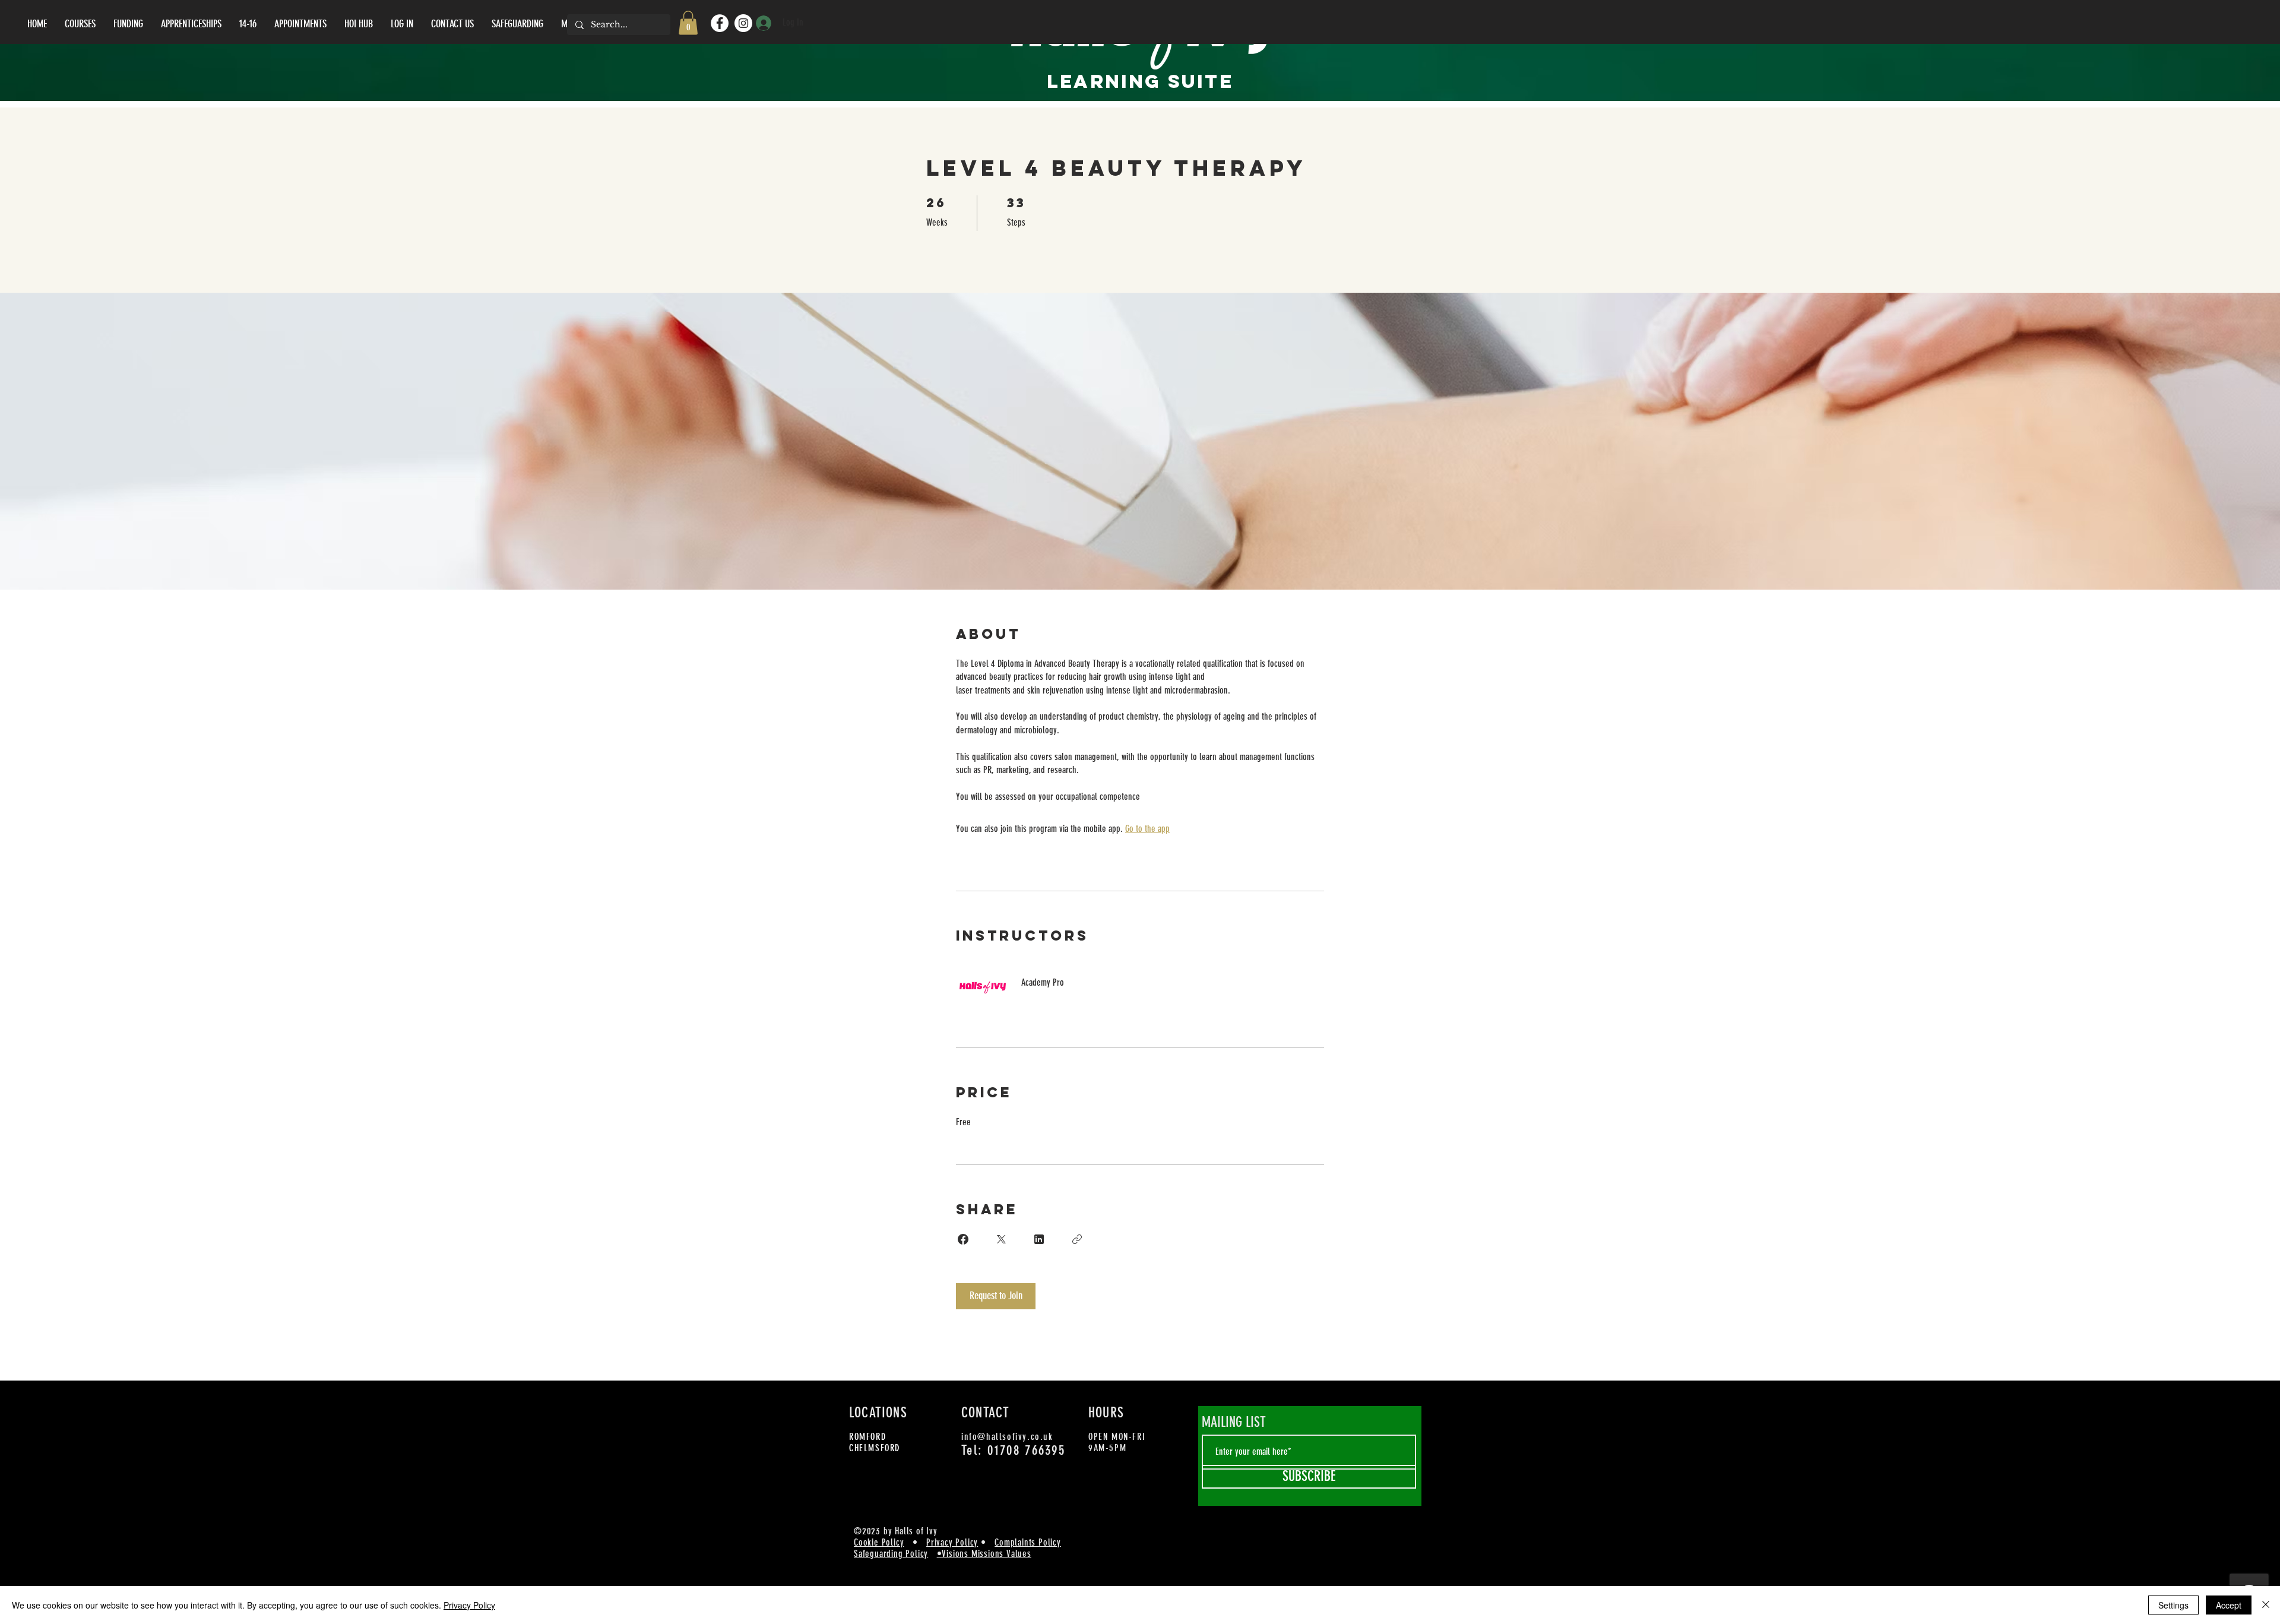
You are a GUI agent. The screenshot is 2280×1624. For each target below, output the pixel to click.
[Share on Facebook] (963, 1239)
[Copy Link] (1077, 1239)
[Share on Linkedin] (1039, 1239)
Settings (2173, 1605)
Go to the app (1147, 829)
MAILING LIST (1234, 1422)
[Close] (2266, 1605)
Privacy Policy (952, 1542)
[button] (688, 23)
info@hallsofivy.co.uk (1007, 1437)
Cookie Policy (879, 1542)
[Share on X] (1001, 1239)
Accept (2229, 1605)
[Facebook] (720, 23)
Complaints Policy (1028, 1542)
